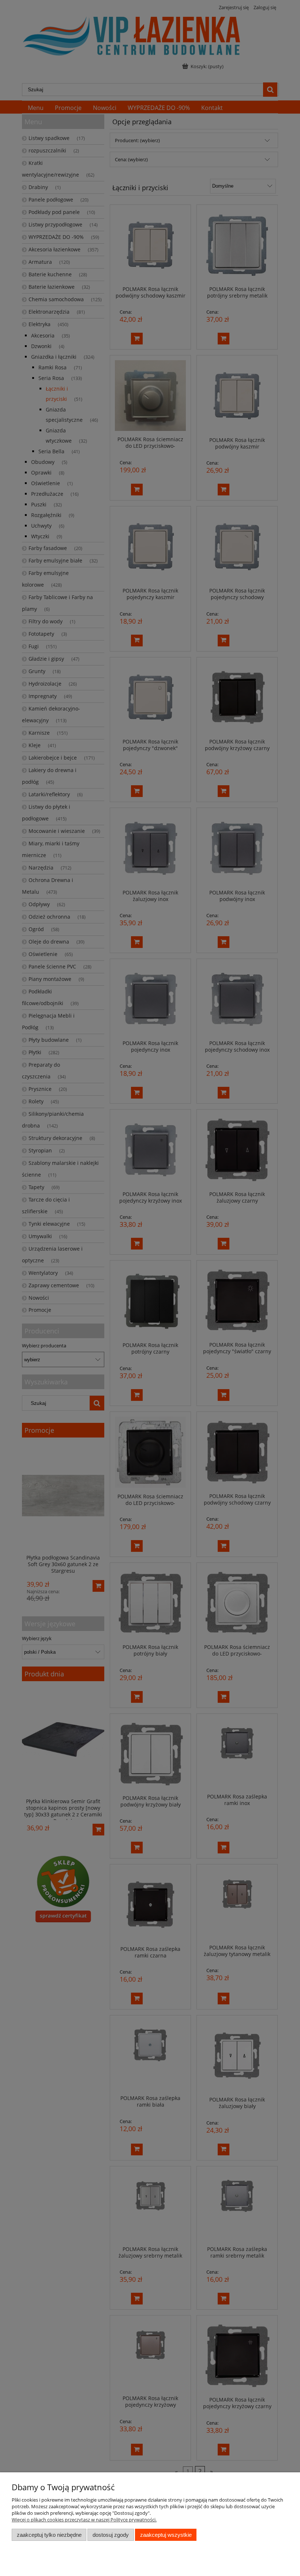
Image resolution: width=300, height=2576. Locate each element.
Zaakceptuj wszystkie (166, 2535)
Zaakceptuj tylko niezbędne (49, 2535)
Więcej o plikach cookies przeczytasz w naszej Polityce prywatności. (84, 2520)
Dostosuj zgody (111, 2535)
